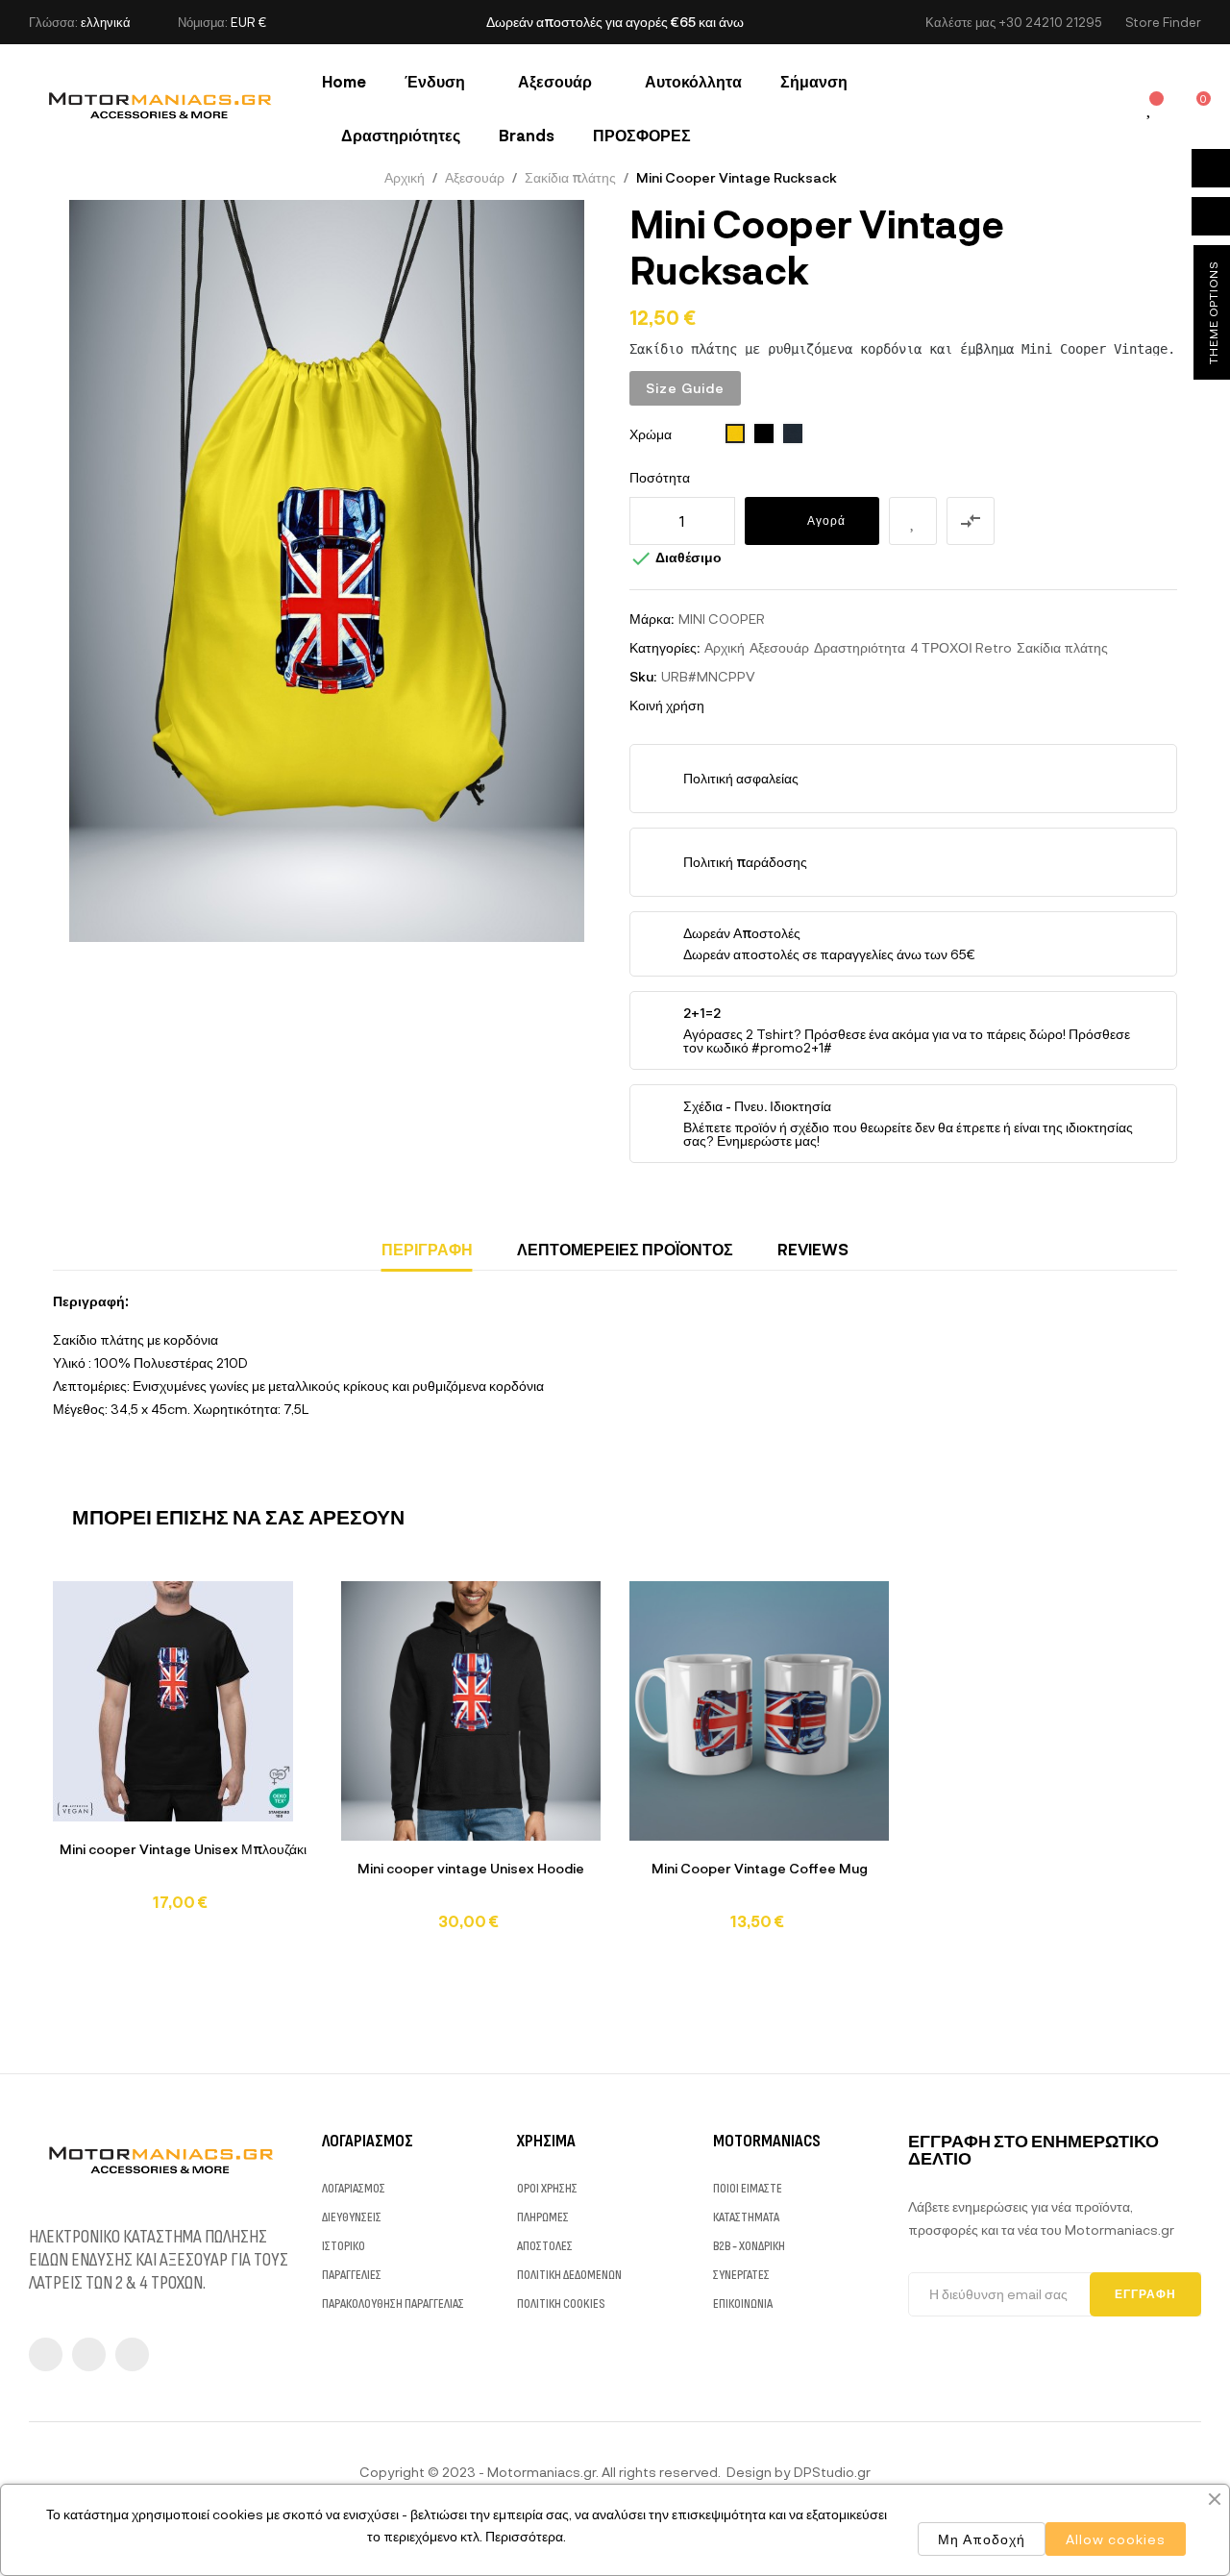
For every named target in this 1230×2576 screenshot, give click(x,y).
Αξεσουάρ (779, 647)
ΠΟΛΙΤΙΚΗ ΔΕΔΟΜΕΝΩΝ (569, 2275)
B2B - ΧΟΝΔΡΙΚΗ (749, 2246)
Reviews (813, 1249)
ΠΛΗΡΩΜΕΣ (543, 2217)
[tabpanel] (183, 1755)
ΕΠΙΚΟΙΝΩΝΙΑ (743, 2304)
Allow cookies (1116, 2539)
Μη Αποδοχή (982, 2539)
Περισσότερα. (526, 2536)
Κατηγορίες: (664, 647)
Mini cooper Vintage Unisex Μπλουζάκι (183, 1849)
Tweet (756, 706)
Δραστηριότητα (860, 647)
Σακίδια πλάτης (1062, 647)
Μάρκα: (652, 619)
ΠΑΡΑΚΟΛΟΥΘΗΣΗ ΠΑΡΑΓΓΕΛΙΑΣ (393, 2304)
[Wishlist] (1150, 109)
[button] (1163, 23)
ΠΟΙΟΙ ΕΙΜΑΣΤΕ (748, 2188)
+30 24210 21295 (1050, 22)
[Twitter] (89, 2354)
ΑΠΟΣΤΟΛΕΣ (545, 2246)
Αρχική (725, 647)
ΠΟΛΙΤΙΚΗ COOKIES (561, 2304)
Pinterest (785, 706)
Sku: (643, 676)
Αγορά (826, 520)
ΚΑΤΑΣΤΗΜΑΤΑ (746, 2217)
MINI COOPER (722, 619)
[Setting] (1107, 108)
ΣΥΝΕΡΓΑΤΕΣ (741, 2275)
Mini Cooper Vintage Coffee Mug (760, 1868)
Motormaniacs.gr (541, 2472)
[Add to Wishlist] (913, 521)
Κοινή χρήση (727, 706)
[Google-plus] (132, 2354)
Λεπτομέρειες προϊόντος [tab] (625, 1249)
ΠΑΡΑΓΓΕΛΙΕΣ (352, 2275)
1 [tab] (615, 1960)
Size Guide (685, 388)
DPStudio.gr (832, 2472)
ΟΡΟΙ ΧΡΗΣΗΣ (547, 2188)
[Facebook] (46, 2354)
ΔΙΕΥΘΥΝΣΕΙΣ (352, 2217)
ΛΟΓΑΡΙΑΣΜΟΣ (354, 2188)
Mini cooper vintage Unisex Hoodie (471, 1868)
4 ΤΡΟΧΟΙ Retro (961, 647)
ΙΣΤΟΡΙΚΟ (344, 2246)
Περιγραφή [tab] (427, 1249)
